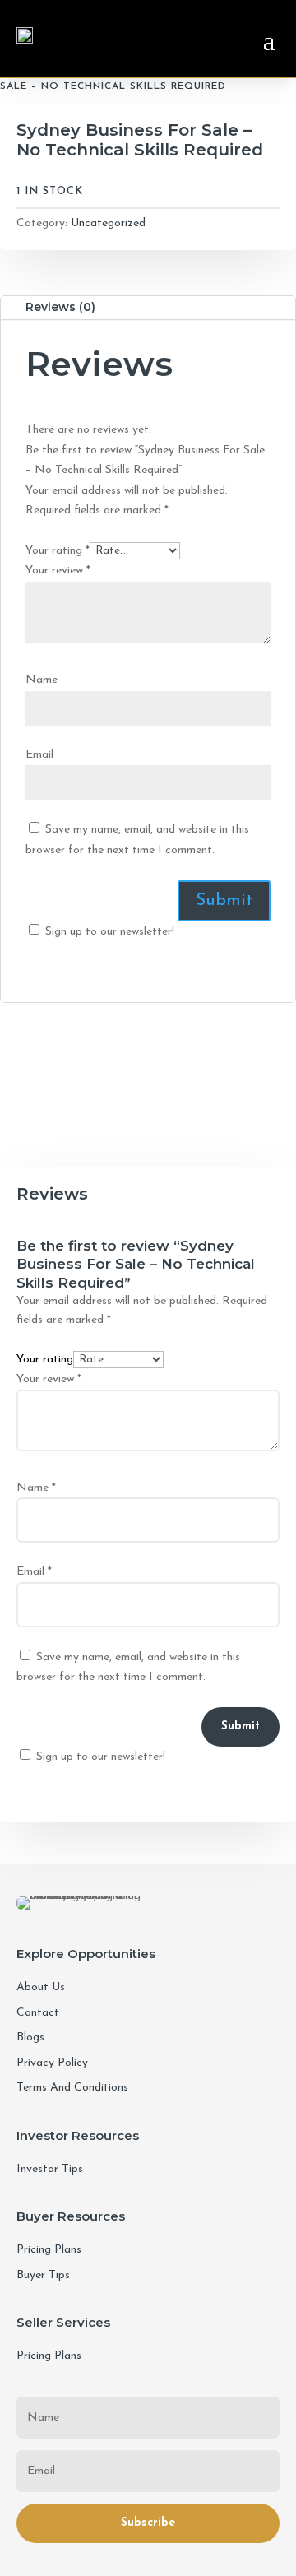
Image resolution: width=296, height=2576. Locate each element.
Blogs (30, 2038)
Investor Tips (50, 2169)
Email (39, 755)
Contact (38, 2013)
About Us (41, 1987)
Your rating (58, 551)
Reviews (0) (60, 307)
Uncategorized (108, 223)
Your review (58, 571)
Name (42, 680)
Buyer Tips (43, 2275)
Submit (240, 1727)
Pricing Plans (49, 2250)
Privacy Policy (52, 2063)
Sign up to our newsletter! (110, 932)
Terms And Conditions (72, 2088)
